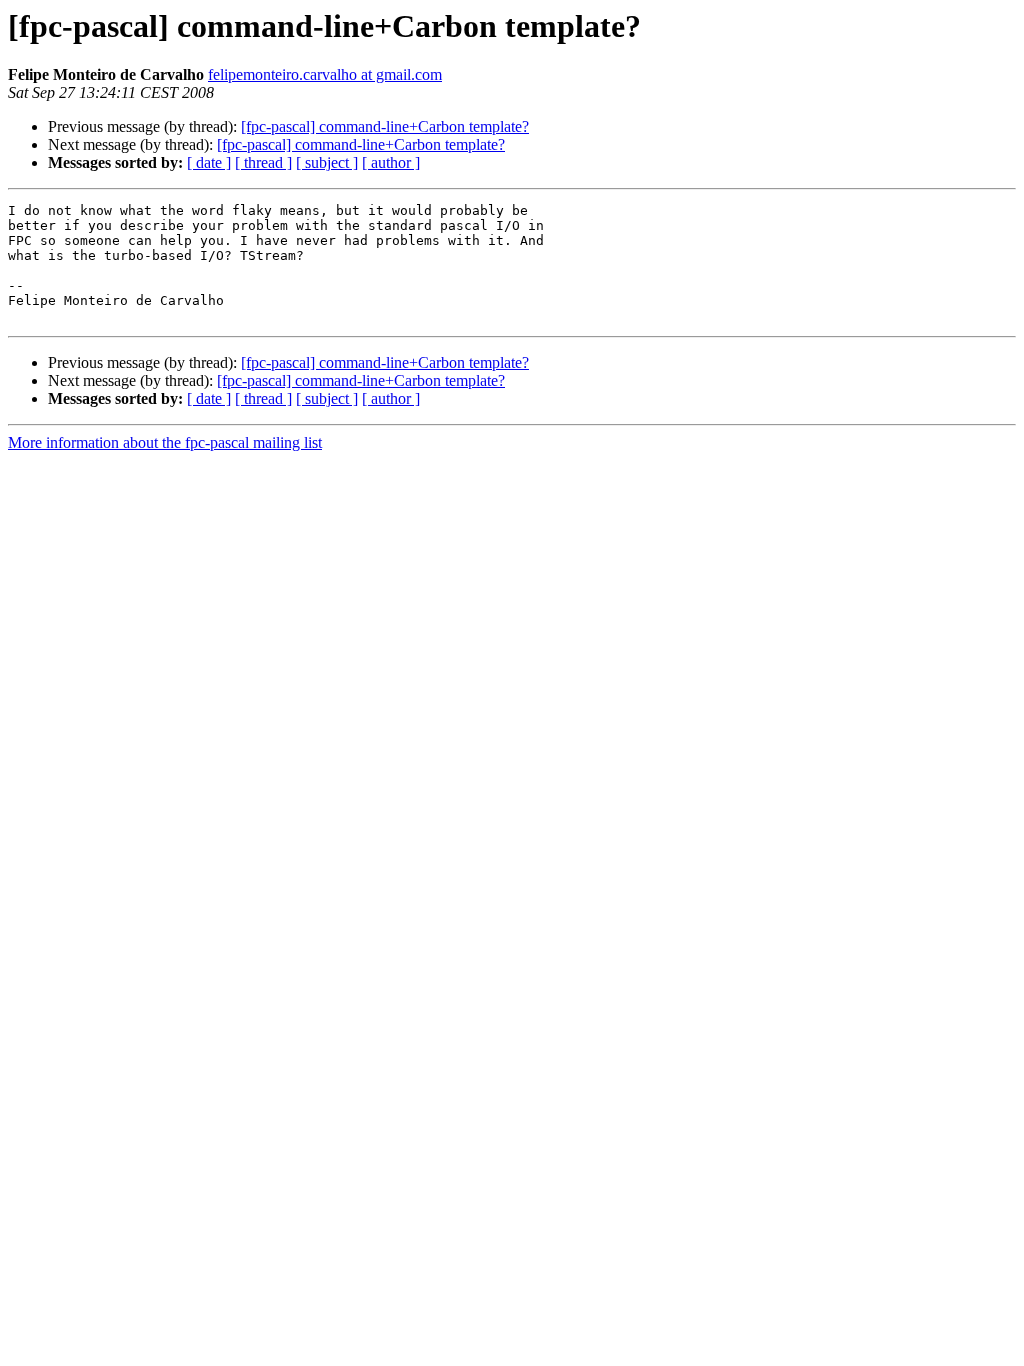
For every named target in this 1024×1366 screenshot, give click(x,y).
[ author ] (391, 162)
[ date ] (209, 162)
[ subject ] (327, 162)
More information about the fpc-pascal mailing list (165, 442)
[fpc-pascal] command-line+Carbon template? (385, 126)
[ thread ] (263, 162)
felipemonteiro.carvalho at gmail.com (325, 74)
